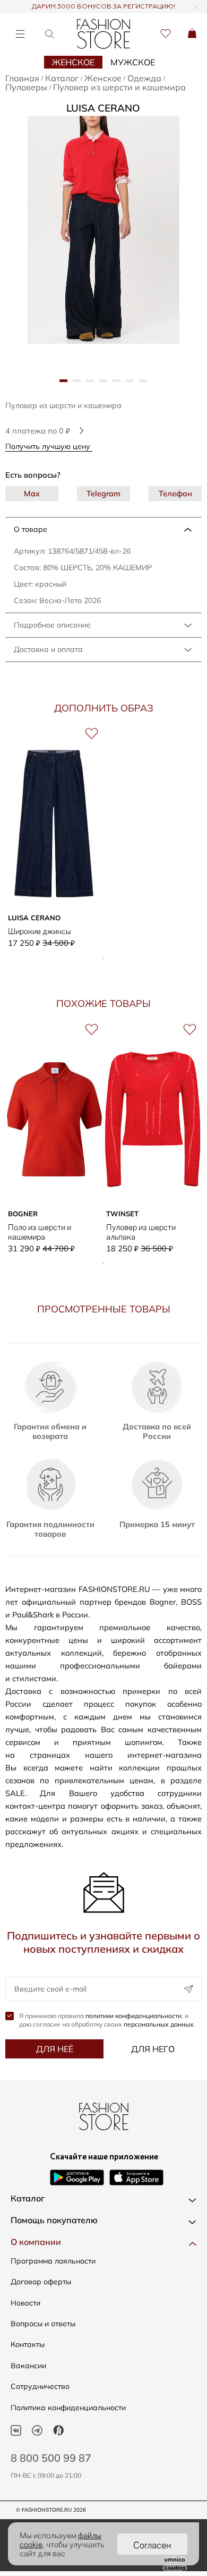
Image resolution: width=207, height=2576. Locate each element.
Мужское (133, 62)
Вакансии (28, 2366)
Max (32, 493)
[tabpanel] (103, 230)
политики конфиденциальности (133, 2016)
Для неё (55, 2049)
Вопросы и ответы (43, 2324)
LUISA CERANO (103, 108)
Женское (73, 62)
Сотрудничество (40, 2386)
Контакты (28, 2344)
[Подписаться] (188, 1989)
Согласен (152, 2544)
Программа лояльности (53, 2261)
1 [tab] (103, 959)
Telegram (103, 493)
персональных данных (159, 2024)
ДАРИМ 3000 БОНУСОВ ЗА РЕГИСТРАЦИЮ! (103, 7)
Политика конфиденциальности (68, 2408)
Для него (153, 2049)
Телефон (175, 493)
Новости (25, 2303)
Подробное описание (52, 625)
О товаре (31, 529)
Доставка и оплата (48, 649)
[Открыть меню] (20, 34)
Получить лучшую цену (49, 446)
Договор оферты (41, 2282)
